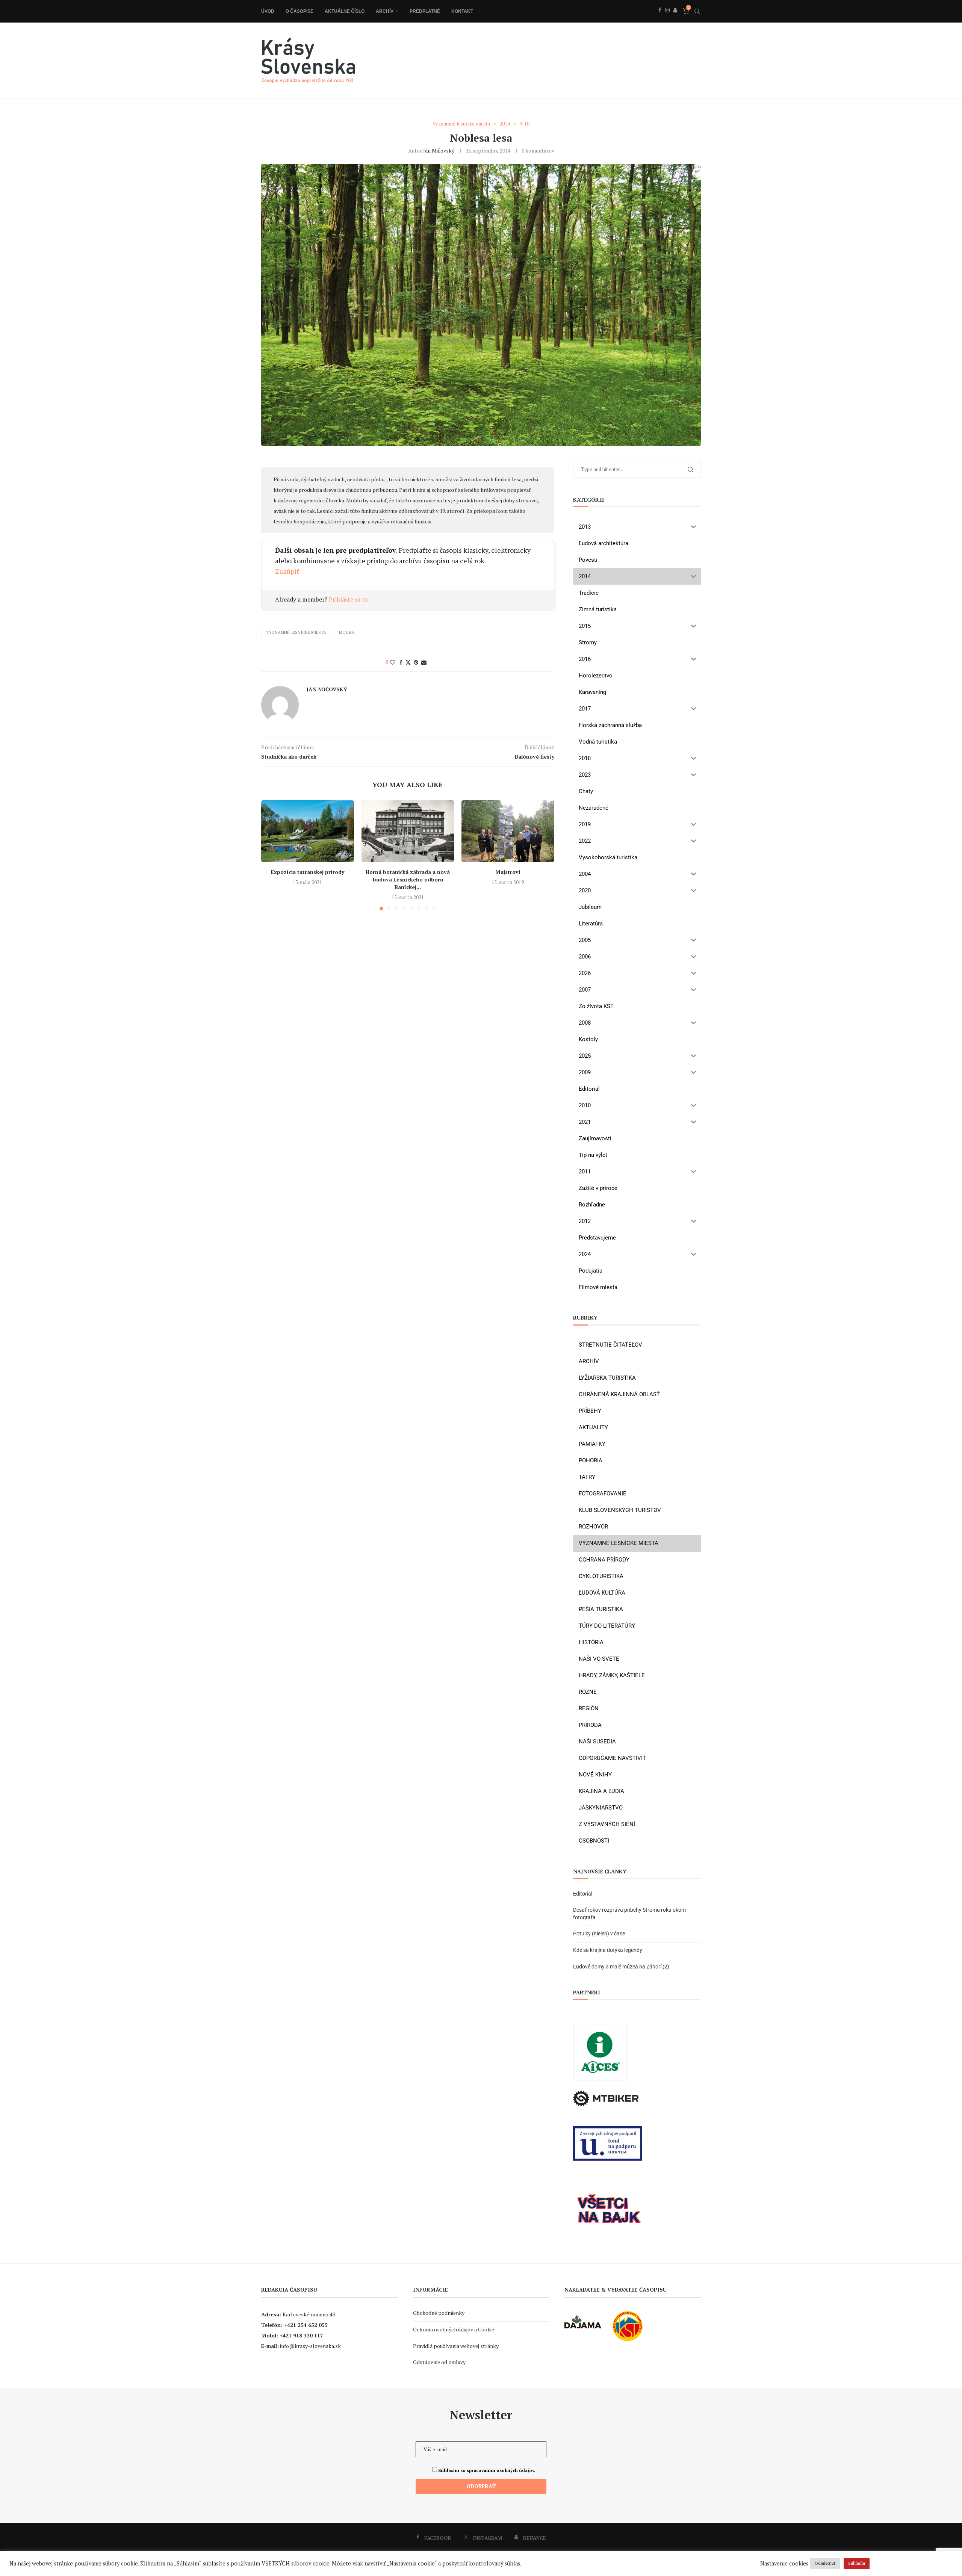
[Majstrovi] (508, 831)
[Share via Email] (424, 662)
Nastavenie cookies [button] (784, 2564)
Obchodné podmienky (439, 2313)
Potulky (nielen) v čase (599, 1934)
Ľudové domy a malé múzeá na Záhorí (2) (621, 1967)
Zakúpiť (287, 571)
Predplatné (425, 11)
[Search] (697, 11)
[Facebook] (660, 18)
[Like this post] (393, 662)
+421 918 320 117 (301, 2335)
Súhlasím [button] (857, 2563)
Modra (347, 632)
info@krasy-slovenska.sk (310, 2346)
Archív (385, 11)
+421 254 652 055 (306, 2325)
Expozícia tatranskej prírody (308, 872)
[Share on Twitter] (408, 662)
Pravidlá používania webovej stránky (456, 2346)
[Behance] (675, 18)
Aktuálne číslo (345, 11)
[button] (271, 855)
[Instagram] (667, 18)
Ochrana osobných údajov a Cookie (454, 2329)
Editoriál (583, 1894)
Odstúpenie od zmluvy (439, 2362)
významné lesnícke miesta (296, 632)
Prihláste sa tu (348, 599)
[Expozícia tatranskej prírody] (308, 831)
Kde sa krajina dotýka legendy (608, 1950)
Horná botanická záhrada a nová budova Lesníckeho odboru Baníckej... (408, 879)
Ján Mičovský (439, 150)
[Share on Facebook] (401, 662)
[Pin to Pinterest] (416, 662)
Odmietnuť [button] (825, 2563)
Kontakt (462, 11)
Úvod (268, 11)
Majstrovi (508, 872)
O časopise (299, 11)
